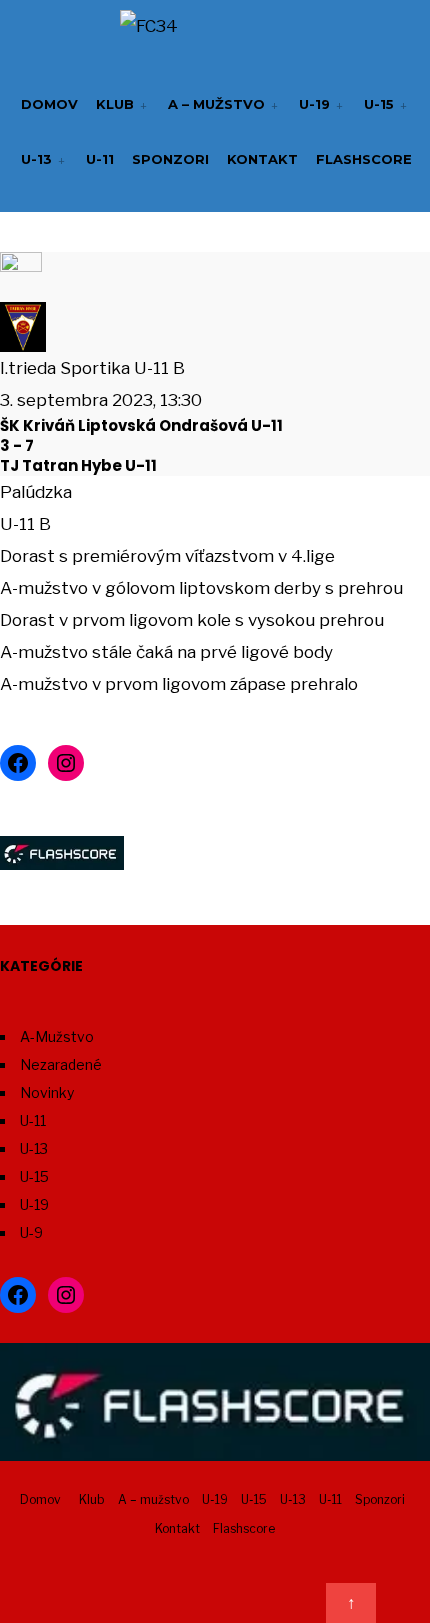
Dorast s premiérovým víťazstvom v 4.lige (167, 556)
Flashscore (364, 159)
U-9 (31, 1232)
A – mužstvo (216, 104)
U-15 (379, 104)
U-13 (36, 159)
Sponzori (170, 159)
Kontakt (262, 159)
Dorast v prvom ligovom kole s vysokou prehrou (192, 620)
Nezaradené (61, 1064)
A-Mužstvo (57, 1036)
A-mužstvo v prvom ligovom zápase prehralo (179, 684)
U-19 (314, 104)
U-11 (100, 159)
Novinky (47, 1092)
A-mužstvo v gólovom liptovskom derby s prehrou (201, 588)
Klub (115, 104)
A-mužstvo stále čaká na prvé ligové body (166, 652)
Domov (49, 104)
